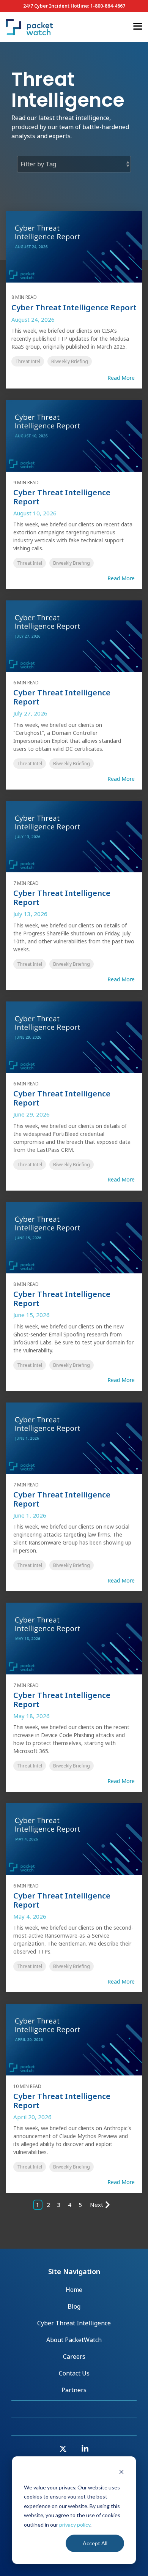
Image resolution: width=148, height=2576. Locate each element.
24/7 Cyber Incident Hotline (56, 6)
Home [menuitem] (74, 2290)
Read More (121, 378)
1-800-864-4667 (108, 6)
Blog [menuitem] (74, 2306)
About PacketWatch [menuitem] (74, 2340)
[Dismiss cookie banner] (121, 2473)
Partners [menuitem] (74, 2390)
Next (97, 2205)
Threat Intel (28, 361)
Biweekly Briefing (70, 361)
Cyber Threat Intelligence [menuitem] (74, 2323)
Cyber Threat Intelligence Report (74, 307)
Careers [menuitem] (74, 2356)
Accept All (95, 2543)
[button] (138, 26)
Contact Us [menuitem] (74, 2373)
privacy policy (75, 2525)
